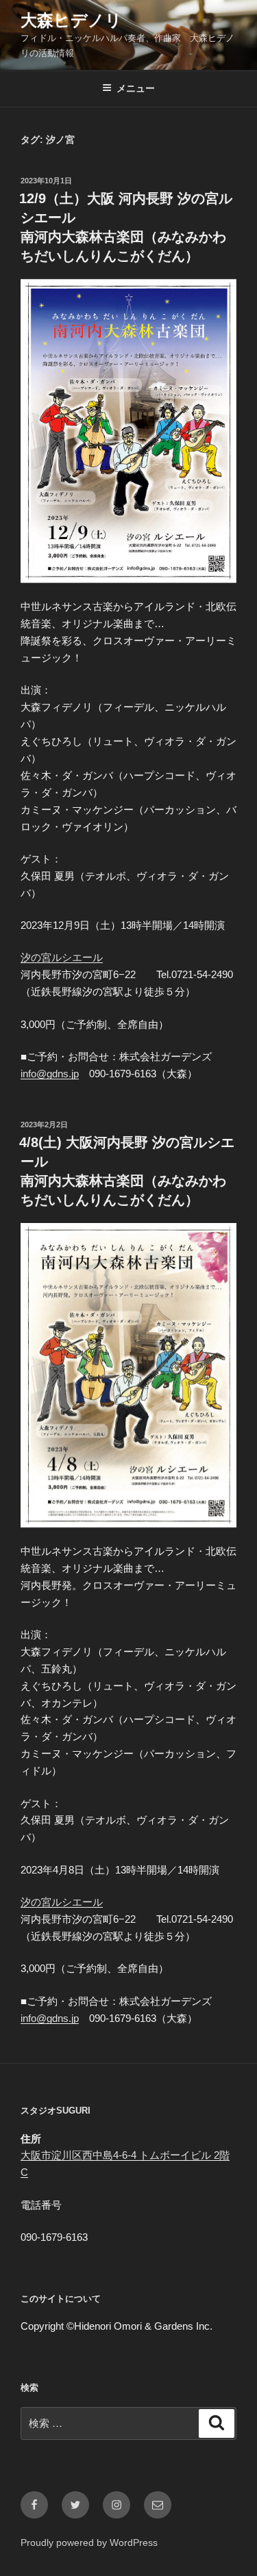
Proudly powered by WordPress (89, 2542)
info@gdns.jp (50, 1074)
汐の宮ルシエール (62, 957)
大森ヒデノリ (71, 20)
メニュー (136, 88)
